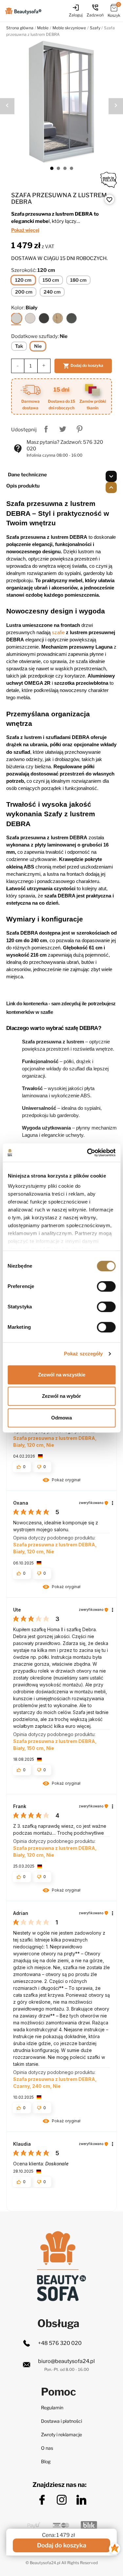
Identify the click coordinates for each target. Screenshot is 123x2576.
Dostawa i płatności (61, 2421)
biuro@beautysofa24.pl (66, 2361)
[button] (62, 1481)
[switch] (106, 1286)
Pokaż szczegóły (83, 1354)
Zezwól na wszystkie (62, 1375)
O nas (47, 2448)
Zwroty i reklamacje (61, 2434)
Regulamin (52, 2408)
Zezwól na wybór (61, 1396)
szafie (58, 632)
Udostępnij (46, 429)
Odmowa (61, 1418)
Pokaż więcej (25, 230)
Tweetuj (63, 429)
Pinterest (79, 429)
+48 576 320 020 (60, 2343)
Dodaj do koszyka (83, 366)
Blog (46, 2461)
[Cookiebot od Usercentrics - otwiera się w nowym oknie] (88, 1153)
